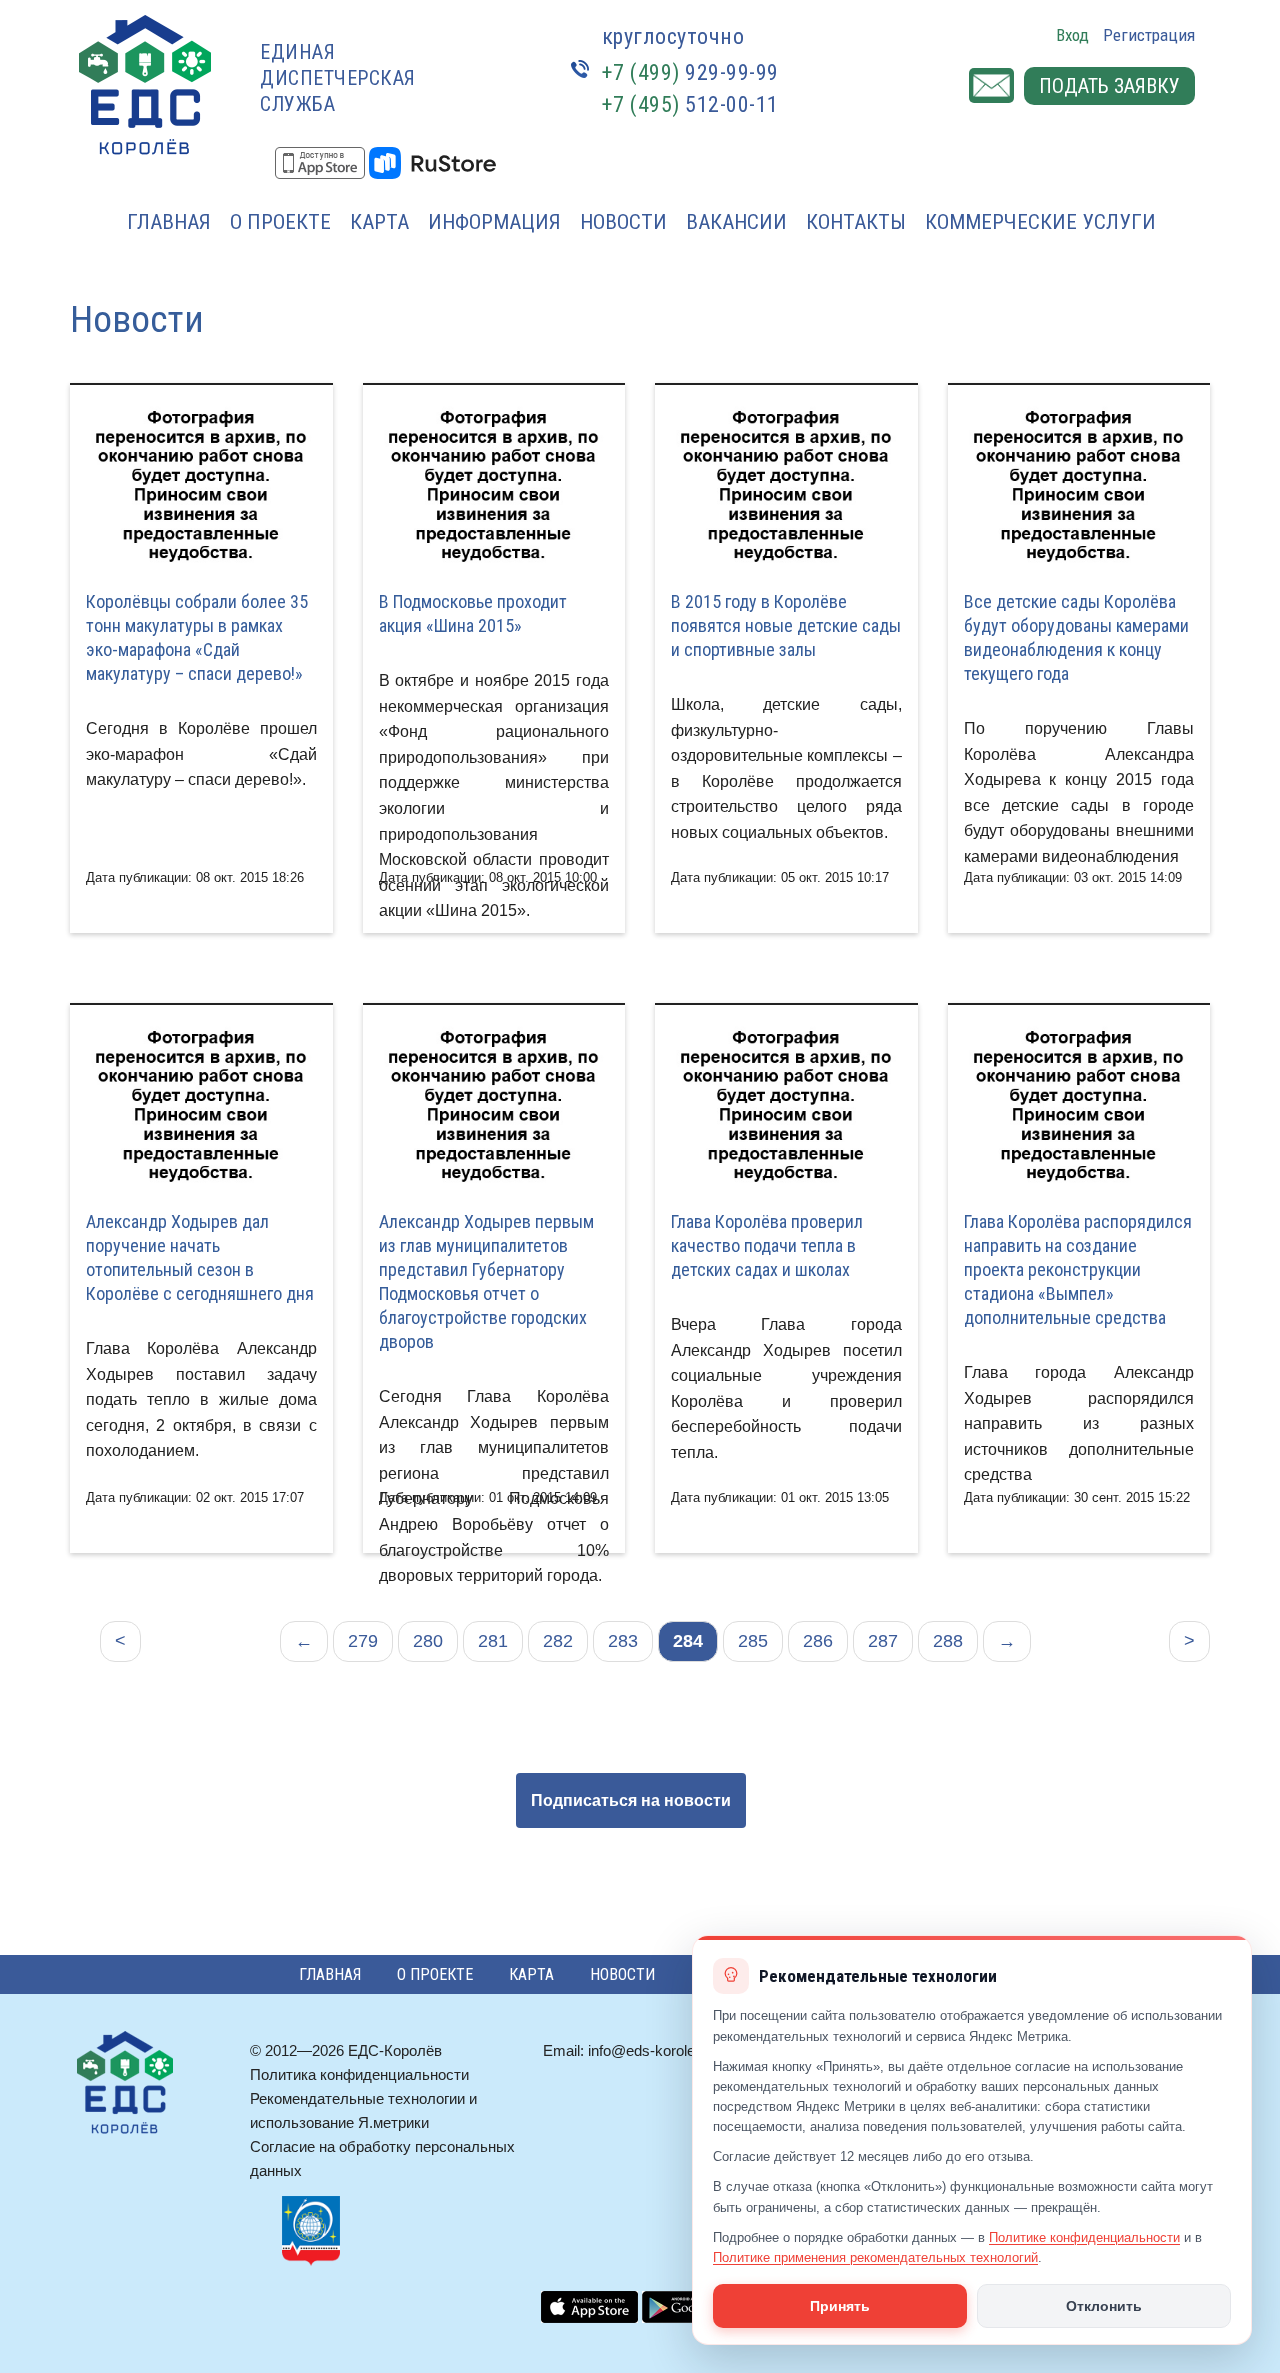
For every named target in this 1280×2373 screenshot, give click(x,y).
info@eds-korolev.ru (653, 2050)
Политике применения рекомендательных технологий (875, 2257)
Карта (379, 222)
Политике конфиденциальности (1084, 2237)
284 (688, 1641)
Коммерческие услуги (1040, 222)
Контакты (856, 222)
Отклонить (1104, 2306)
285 (753, 1641)
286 (818, 1641)
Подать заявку (1109, 86)
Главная (169, 222)
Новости (623, 222)
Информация (494, 222)
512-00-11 (690, 104)
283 (623, 1641)
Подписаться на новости (631, 1800)
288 (948, 1641)
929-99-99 (690, 72)
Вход (1072, 35)
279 (363, 1641)
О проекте (280, 222)
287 (883, 1641)
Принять (840, 2306)
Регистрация (1149, 35)
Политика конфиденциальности (359, 2074)
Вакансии (736, 222)
